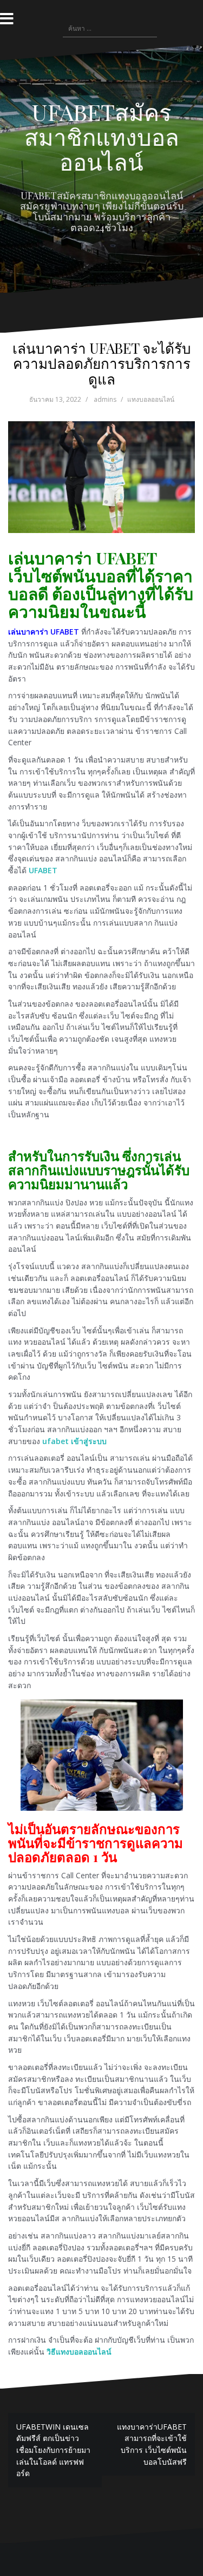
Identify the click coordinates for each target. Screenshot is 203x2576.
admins (105, 399)
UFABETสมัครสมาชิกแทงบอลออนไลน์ (102, 137)
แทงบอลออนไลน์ (151, 399)
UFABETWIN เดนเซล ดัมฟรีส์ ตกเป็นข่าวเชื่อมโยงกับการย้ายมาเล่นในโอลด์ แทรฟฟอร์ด (53, 2450)
